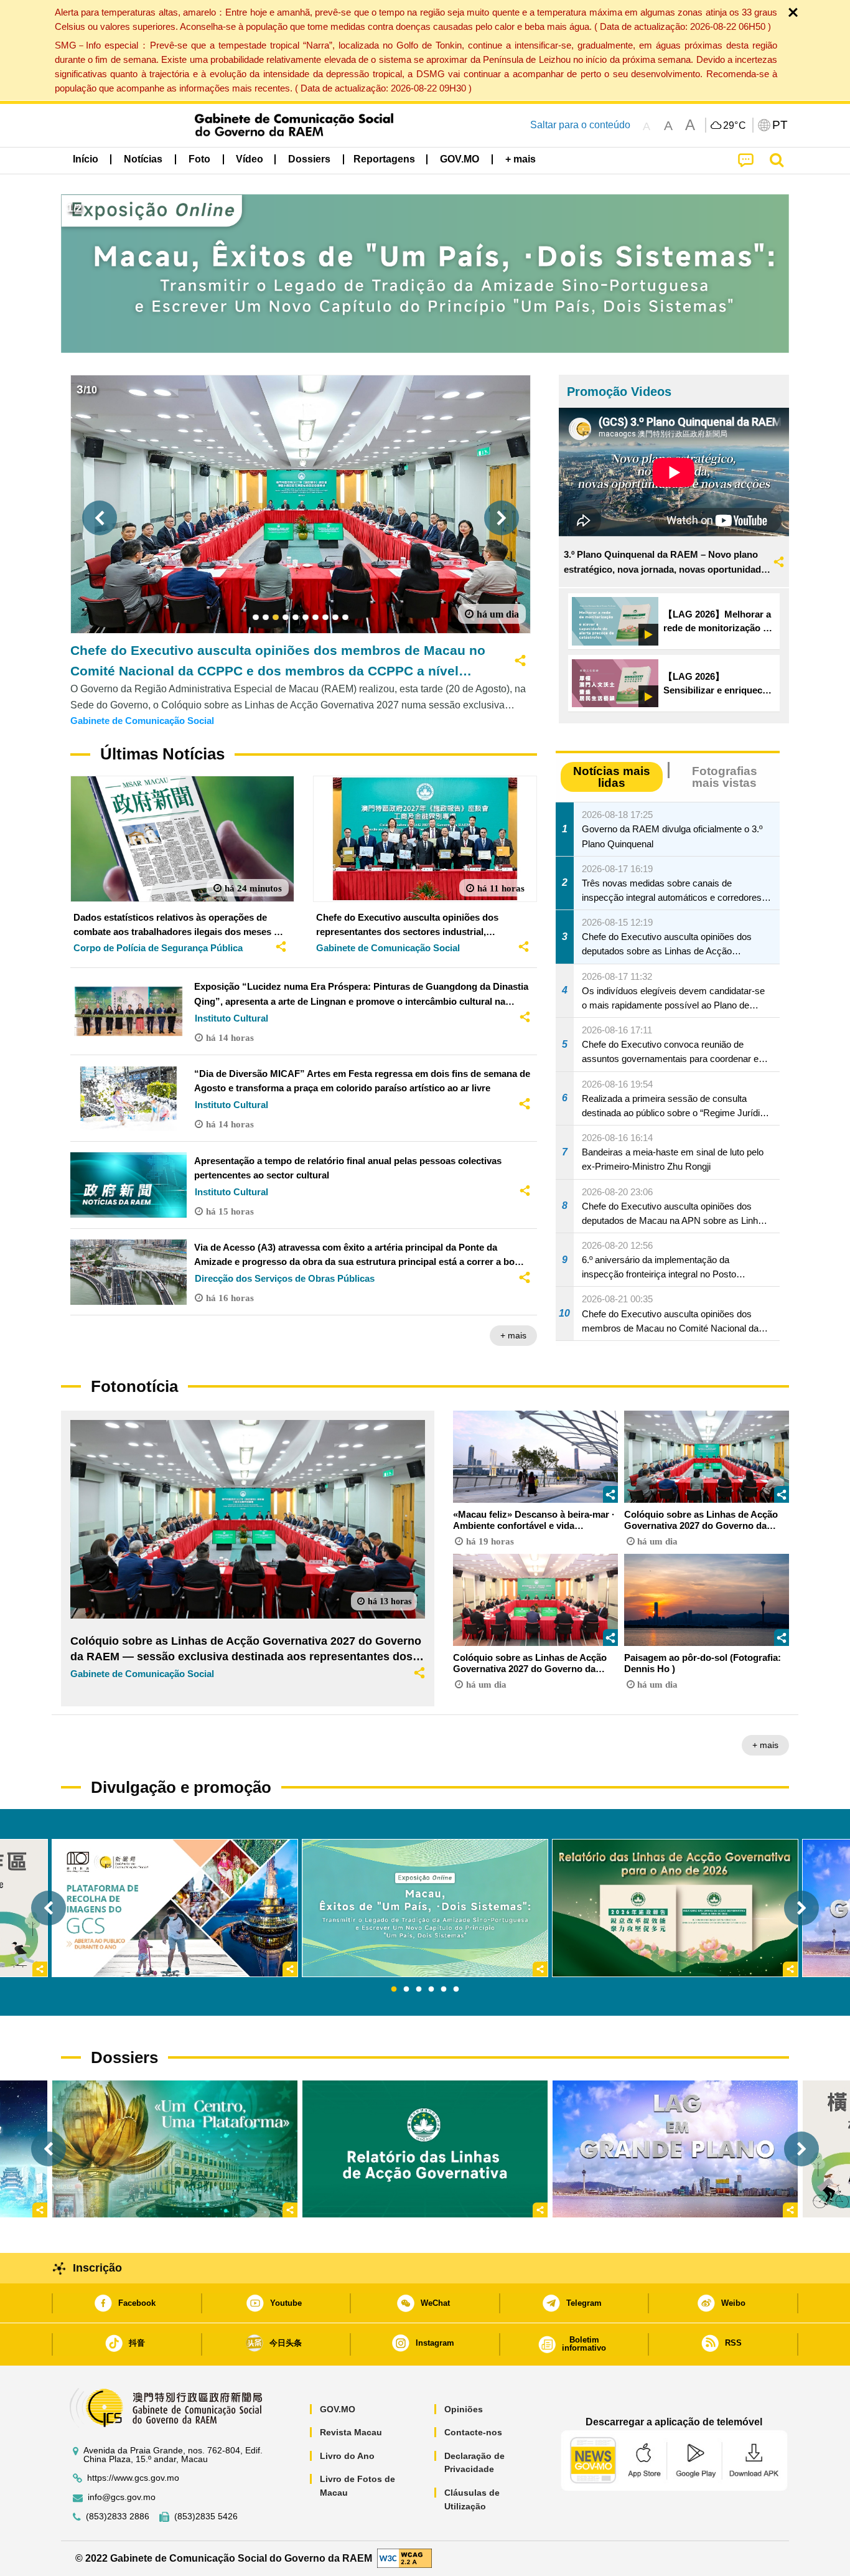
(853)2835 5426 (206, 2517)
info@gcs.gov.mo (122, 2497)
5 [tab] (444, 1990)
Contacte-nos (473, 2432)
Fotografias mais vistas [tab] (725, 777)
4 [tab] (431, 1990)
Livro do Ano (347, 2456)
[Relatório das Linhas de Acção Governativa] (425, 2149)
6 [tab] (456, 1990)
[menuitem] (143, 159)
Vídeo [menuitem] (250, 159)
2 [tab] (406, 1990)
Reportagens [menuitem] (384, 159)
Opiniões (464, 2409)
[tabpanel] (425, 1908)
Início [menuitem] (86, 159)
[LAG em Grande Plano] (675, 2149)
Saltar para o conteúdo (580, 125)
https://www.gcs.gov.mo (133, 2478)
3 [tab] (419, 1990)
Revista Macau (351, 2432)
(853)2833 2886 (118, 2517)
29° (735, 126)
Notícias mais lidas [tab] (612, 777)
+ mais (513, 1335)
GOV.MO (338, 2409)
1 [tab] (394, 1990)
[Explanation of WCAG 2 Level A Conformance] (404, 2558)
